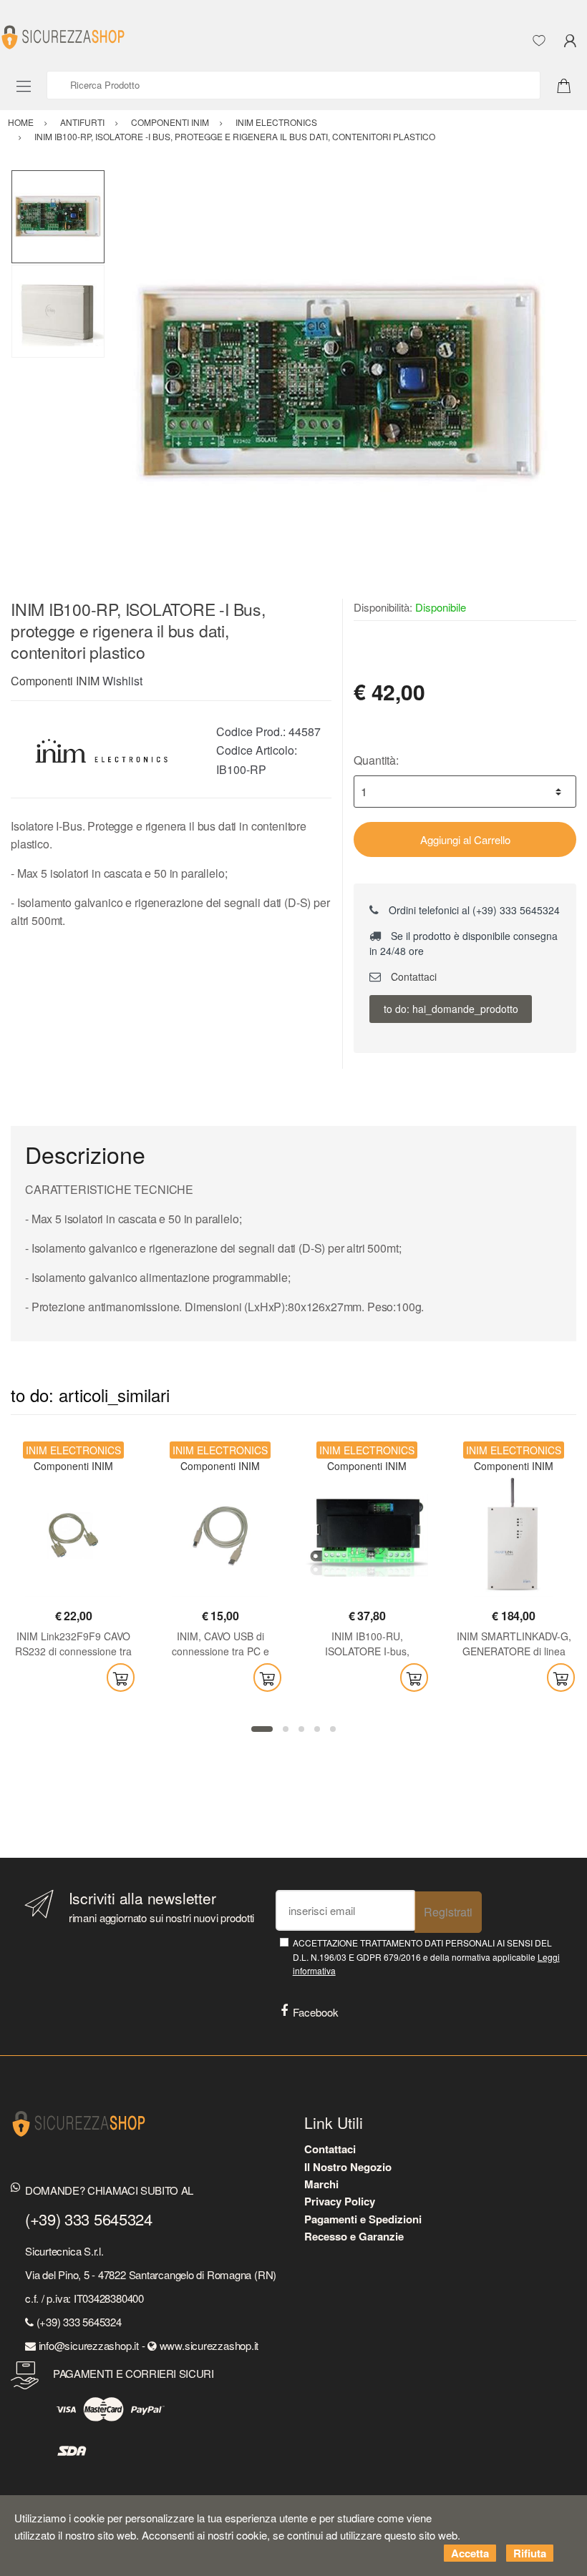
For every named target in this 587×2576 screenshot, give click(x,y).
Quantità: (376, 760)
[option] (341, 384)
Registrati (448, 1912)
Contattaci (412, 976)
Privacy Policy (340, 2201)
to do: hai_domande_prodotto (451, 1009)
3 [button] (301, 1729)
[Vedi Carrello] (569, 84)
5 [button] (333, 1729)
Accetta (470, 2553)
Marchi (321, 2184)
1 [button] (262, 1729)
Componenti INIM (55, 681)
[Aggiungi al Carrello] (121, 1678)
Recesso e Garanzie (354, 2236)
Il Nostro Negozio (348, 2167)
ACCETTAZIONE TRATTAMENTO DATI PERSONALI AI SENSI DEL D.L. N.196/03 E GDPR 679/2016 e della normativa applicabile (426, 1957)
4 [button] (317, 1729)
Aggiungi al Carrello (465, 839)
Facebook (316, 2012)
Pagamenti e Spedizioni (363, 2219)
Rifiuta (530, 2553)
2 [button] (286, 1729)
